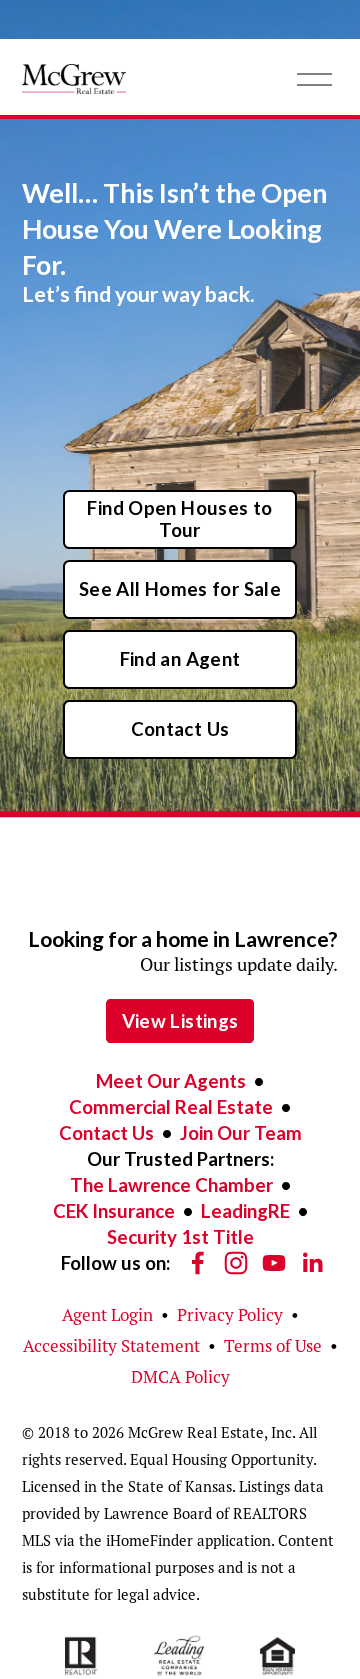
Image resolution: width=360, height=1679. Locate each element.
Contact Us (180, 729)
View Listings (180, 1021)
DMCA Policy (180, 1377)
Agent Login (107, 1315)
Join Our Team (241, 1133)
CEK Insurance (114, 1211)
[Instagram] (236, 1263)
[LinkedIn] (312, 1263)
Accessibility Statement (111, 1346)
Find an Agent (180, 659)
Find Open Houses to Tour (179, 519)
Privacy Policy (230, 1315)
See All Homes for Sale (180, 589)
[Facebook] (198, 1263)
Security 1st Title (180, 1237)
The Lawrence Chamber (171, 1185)
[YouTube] (274, 1263)
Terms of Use (273, 1346)
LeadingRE (245, 1211)
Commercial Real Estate (171, 1107)
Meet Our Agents (171, 1081)
